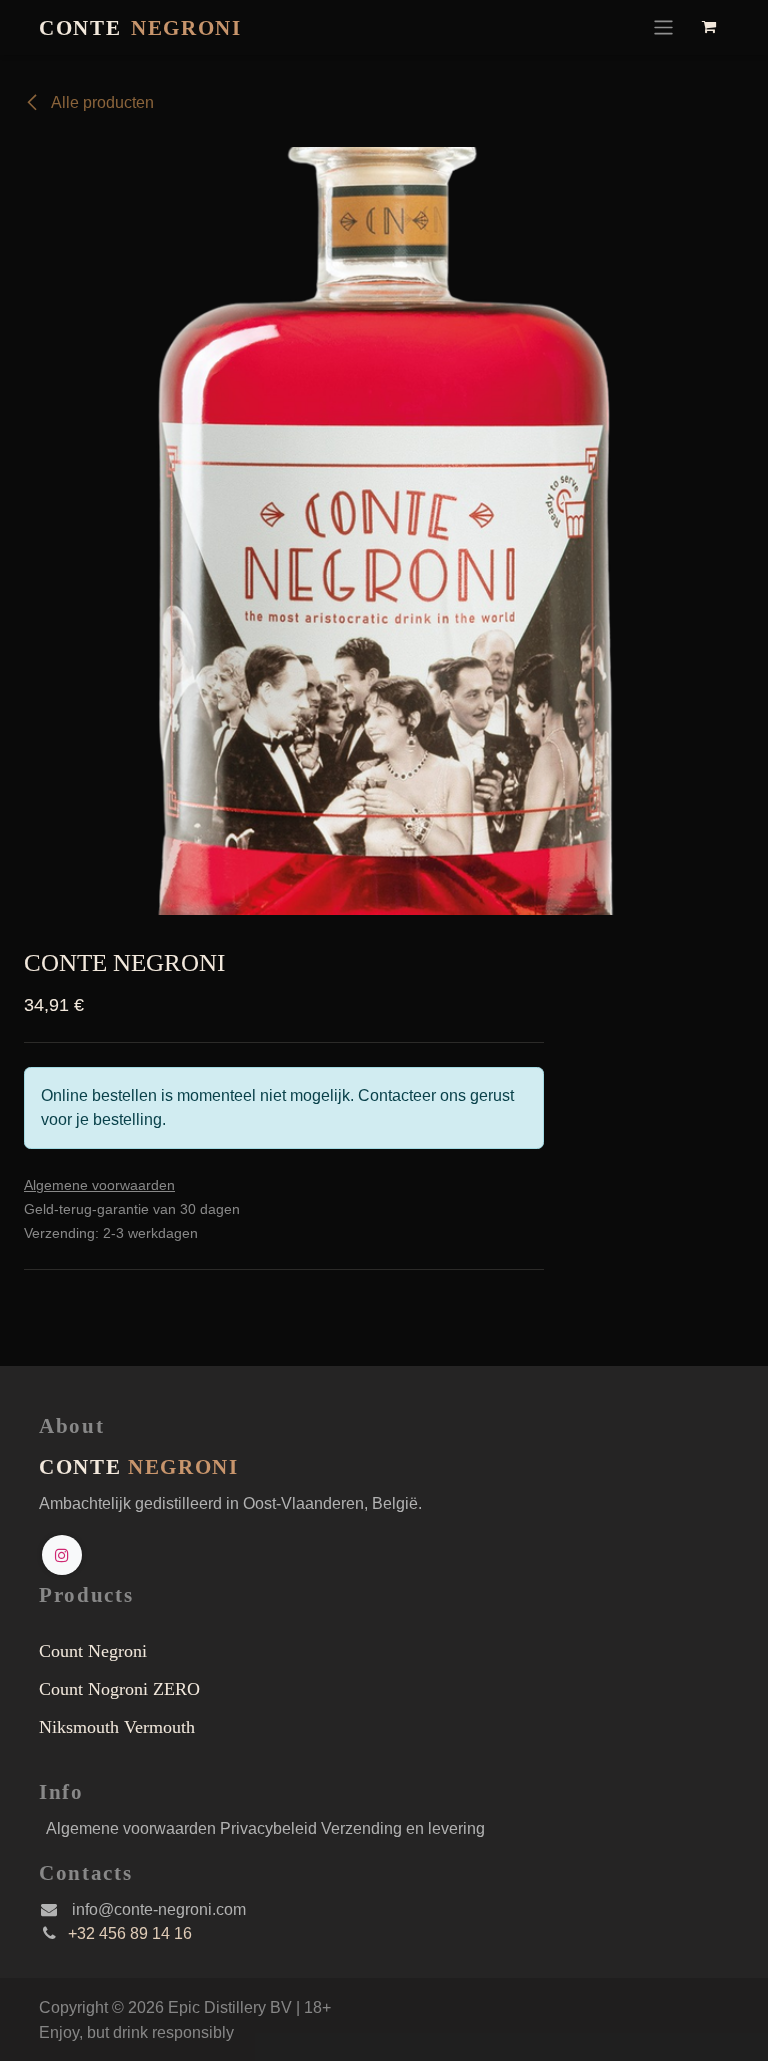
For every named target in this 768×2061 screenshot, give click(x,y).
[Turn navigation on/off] (663, 27)
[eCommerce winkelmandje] (710, 27)
